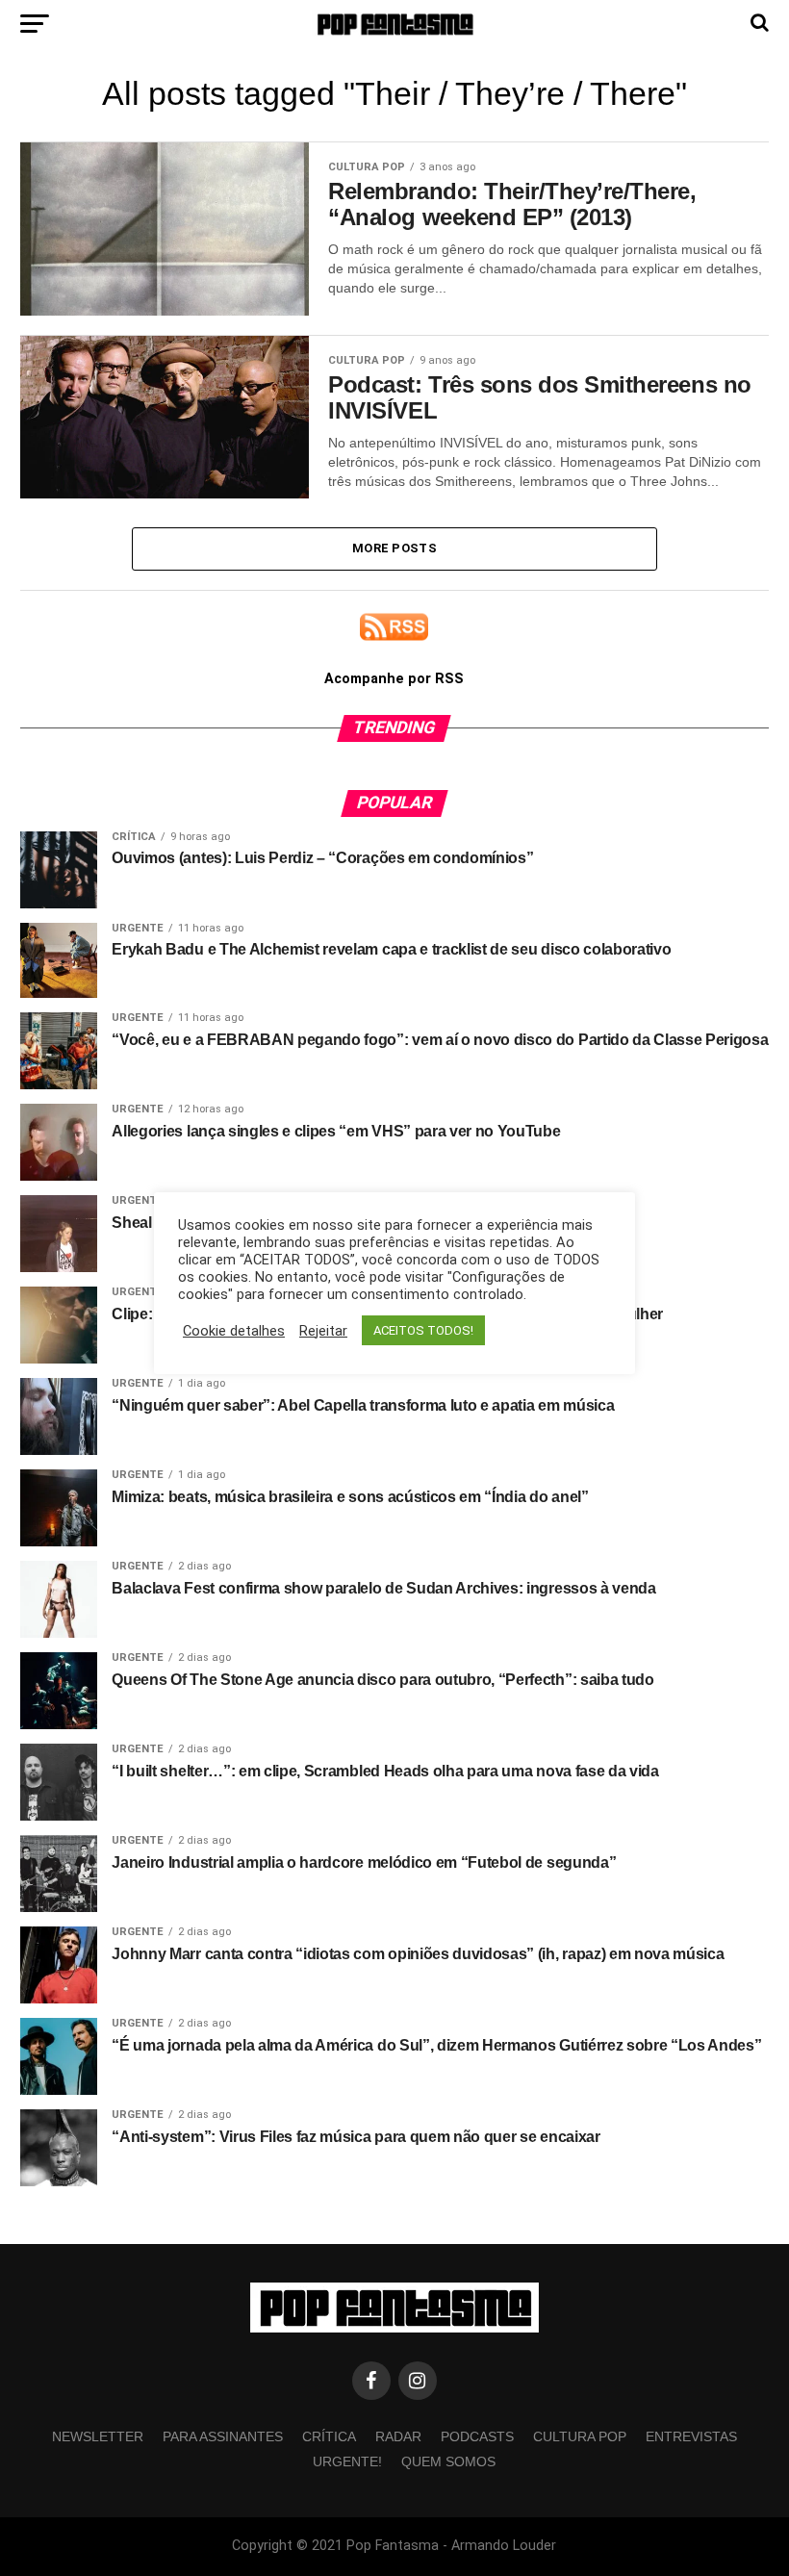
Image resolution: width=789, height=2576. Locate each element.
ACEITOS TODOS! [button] (423, 1330)
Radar (398, 2436)
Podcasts (477, 2436)
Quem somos (448, 2461)
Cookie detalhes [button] (234, 1331)
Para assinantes (223, 2436)
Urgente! (347, 2461)
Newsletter (98, 2436)
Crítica (329, 2436)
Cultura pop (580, 2436)
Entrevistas (691, 2436)
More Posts (394, 548)
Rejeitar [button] (323, 1331)
